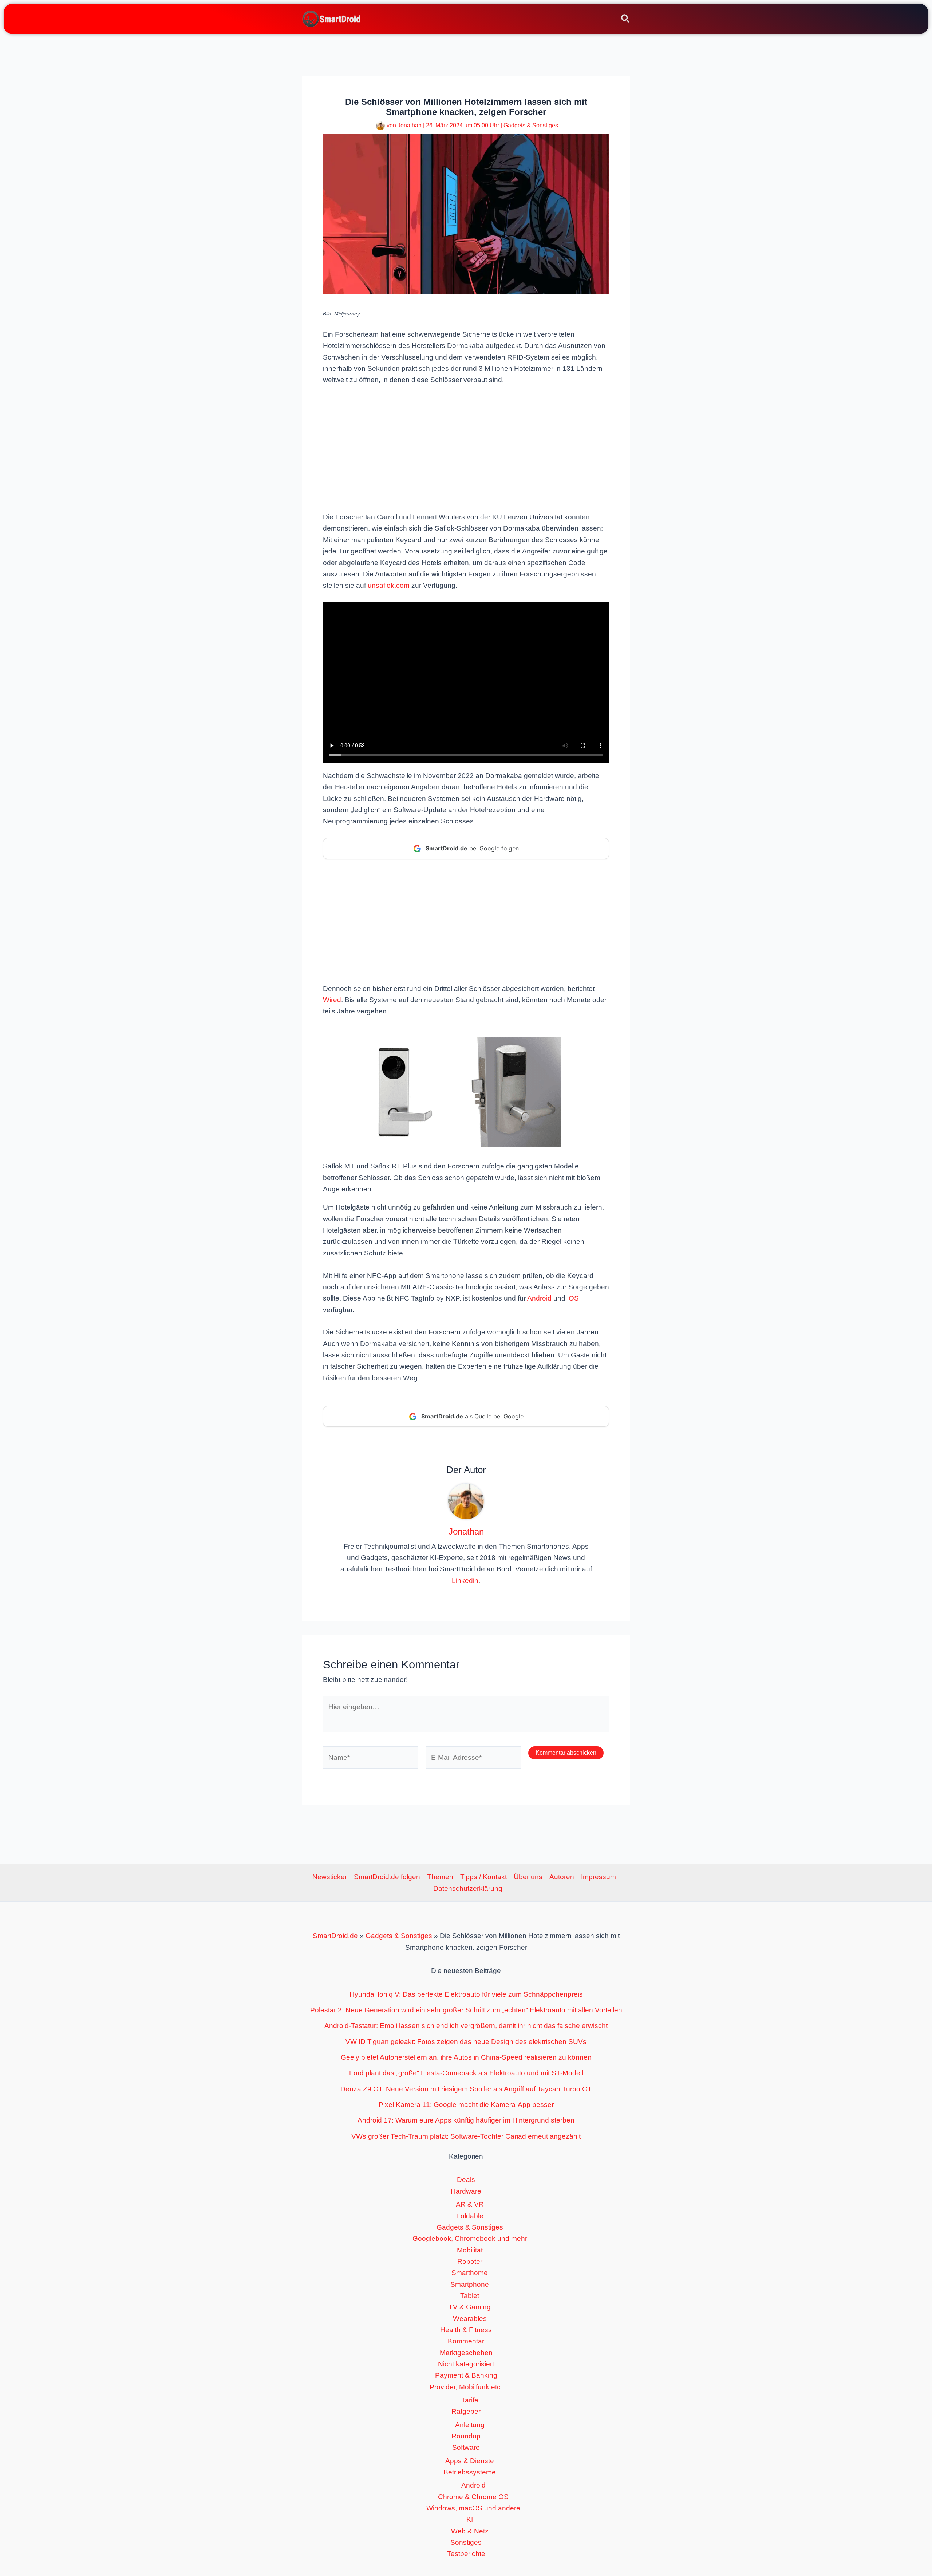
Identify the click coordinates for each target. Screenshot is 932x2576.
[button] (626, 20)
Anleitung (470, 2425)
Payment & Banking (466, 2375)
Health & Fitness (466, 2330)
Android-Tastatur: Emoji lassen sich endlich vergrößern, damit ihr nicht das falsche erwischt (466, 2026)
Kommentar (466, 2341)
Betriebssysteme (470, 2472)
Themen (440, 1877)
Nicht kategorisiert (466, 2364)
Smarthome (470, 2273)
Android (539, 1298)
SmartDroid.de (335, 1936)
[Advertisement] (466, 448)
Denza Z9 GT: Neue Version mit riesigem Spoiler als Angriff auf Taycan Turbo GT (466, 2089)
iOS (573, 1298)
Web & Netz (470, 2531)
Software (466, 2447)
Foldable (470, 2216)
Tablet (470, 2296)
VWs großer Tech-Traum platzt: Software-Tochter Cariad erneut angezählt (466, 2136)
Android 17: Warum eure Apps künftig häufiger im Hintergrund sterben (466, 2120)
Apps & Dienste (470, 2461)
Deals (466, 2180)
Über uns (528, 1877)
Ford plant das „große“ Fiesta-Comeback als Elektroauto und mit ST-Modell (466, 2073)
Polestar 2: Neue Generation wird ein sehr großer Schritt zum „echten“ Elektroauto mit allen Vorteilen (466, 2010)
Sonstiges (466, 2542)
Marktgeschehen (466, 2353)
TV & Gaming (470, 2307)
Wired (332, 1000)
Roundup (466, 2436)
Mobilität (470, 2250)
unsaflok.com (389, 585)
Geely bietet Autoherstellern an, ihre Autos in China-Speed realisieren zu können (466, 2057)
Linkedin (465, 1581)
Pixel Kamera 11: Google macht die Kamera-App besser (466, 2105)
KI (470, 2519)
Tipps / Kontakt (483, 1877)
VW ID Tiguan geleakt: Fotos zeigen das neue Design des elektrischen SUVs (466, 2042)
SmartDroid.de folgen (387, 1877)
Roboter (470, 2261)
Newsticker (330, 1877)
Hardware (466, 2191)
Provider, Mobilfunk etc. (466, 2387)
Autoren (562, 1877)
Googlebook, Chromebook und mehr (470, 2238)
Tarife (470, 2400)
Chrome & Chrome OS (473, 2497)
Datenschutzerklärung (468, 1888)
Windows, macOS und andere (473, 2508)
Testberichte (466, 2554)
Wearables (470, 2319)
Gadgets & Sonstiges (531, 125)
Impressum (599, 1877)
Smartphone (470, 2284)
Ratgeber (466, 2411)
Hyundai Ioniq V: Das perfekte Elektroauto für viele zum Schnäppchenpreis (466, 1994)
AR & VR (470, 2204)
